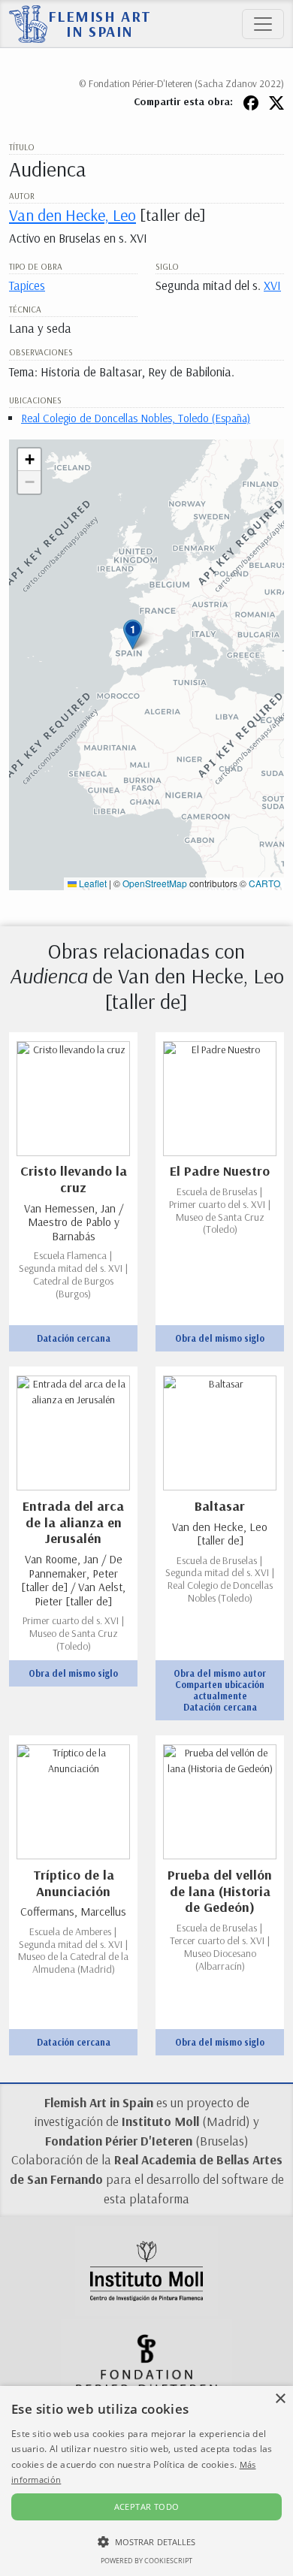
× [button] (280, 2399)
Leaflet (92, 883)
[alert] (146, 2481)
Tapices (27, 285)
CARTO (264, 883)
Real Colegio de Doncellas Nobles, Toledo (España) (136, 418)
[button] (133, 634)
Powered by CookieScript (146, 2561)
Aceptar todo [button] (147, 2507)
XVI (272, 285)
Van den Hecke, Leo (72, 214)
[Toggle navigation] (263, 24)
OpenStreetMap (155, 883)
